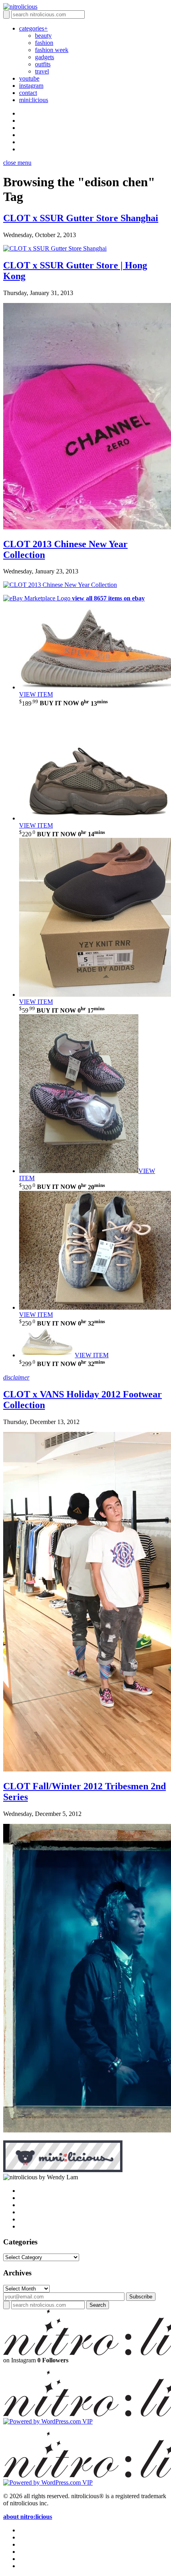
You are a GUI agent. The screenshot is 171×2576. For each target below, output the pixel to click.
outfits (43, 64)
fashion (44, 43)
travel (42, 71)
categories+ (33, 28)
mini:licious (34, 100)
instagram (31, 86)
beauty (43, 36)
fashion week (52, 50)
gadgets (45, 57)
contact (28, 93)
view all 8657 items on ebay (108, 598)
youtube (29, 78)
